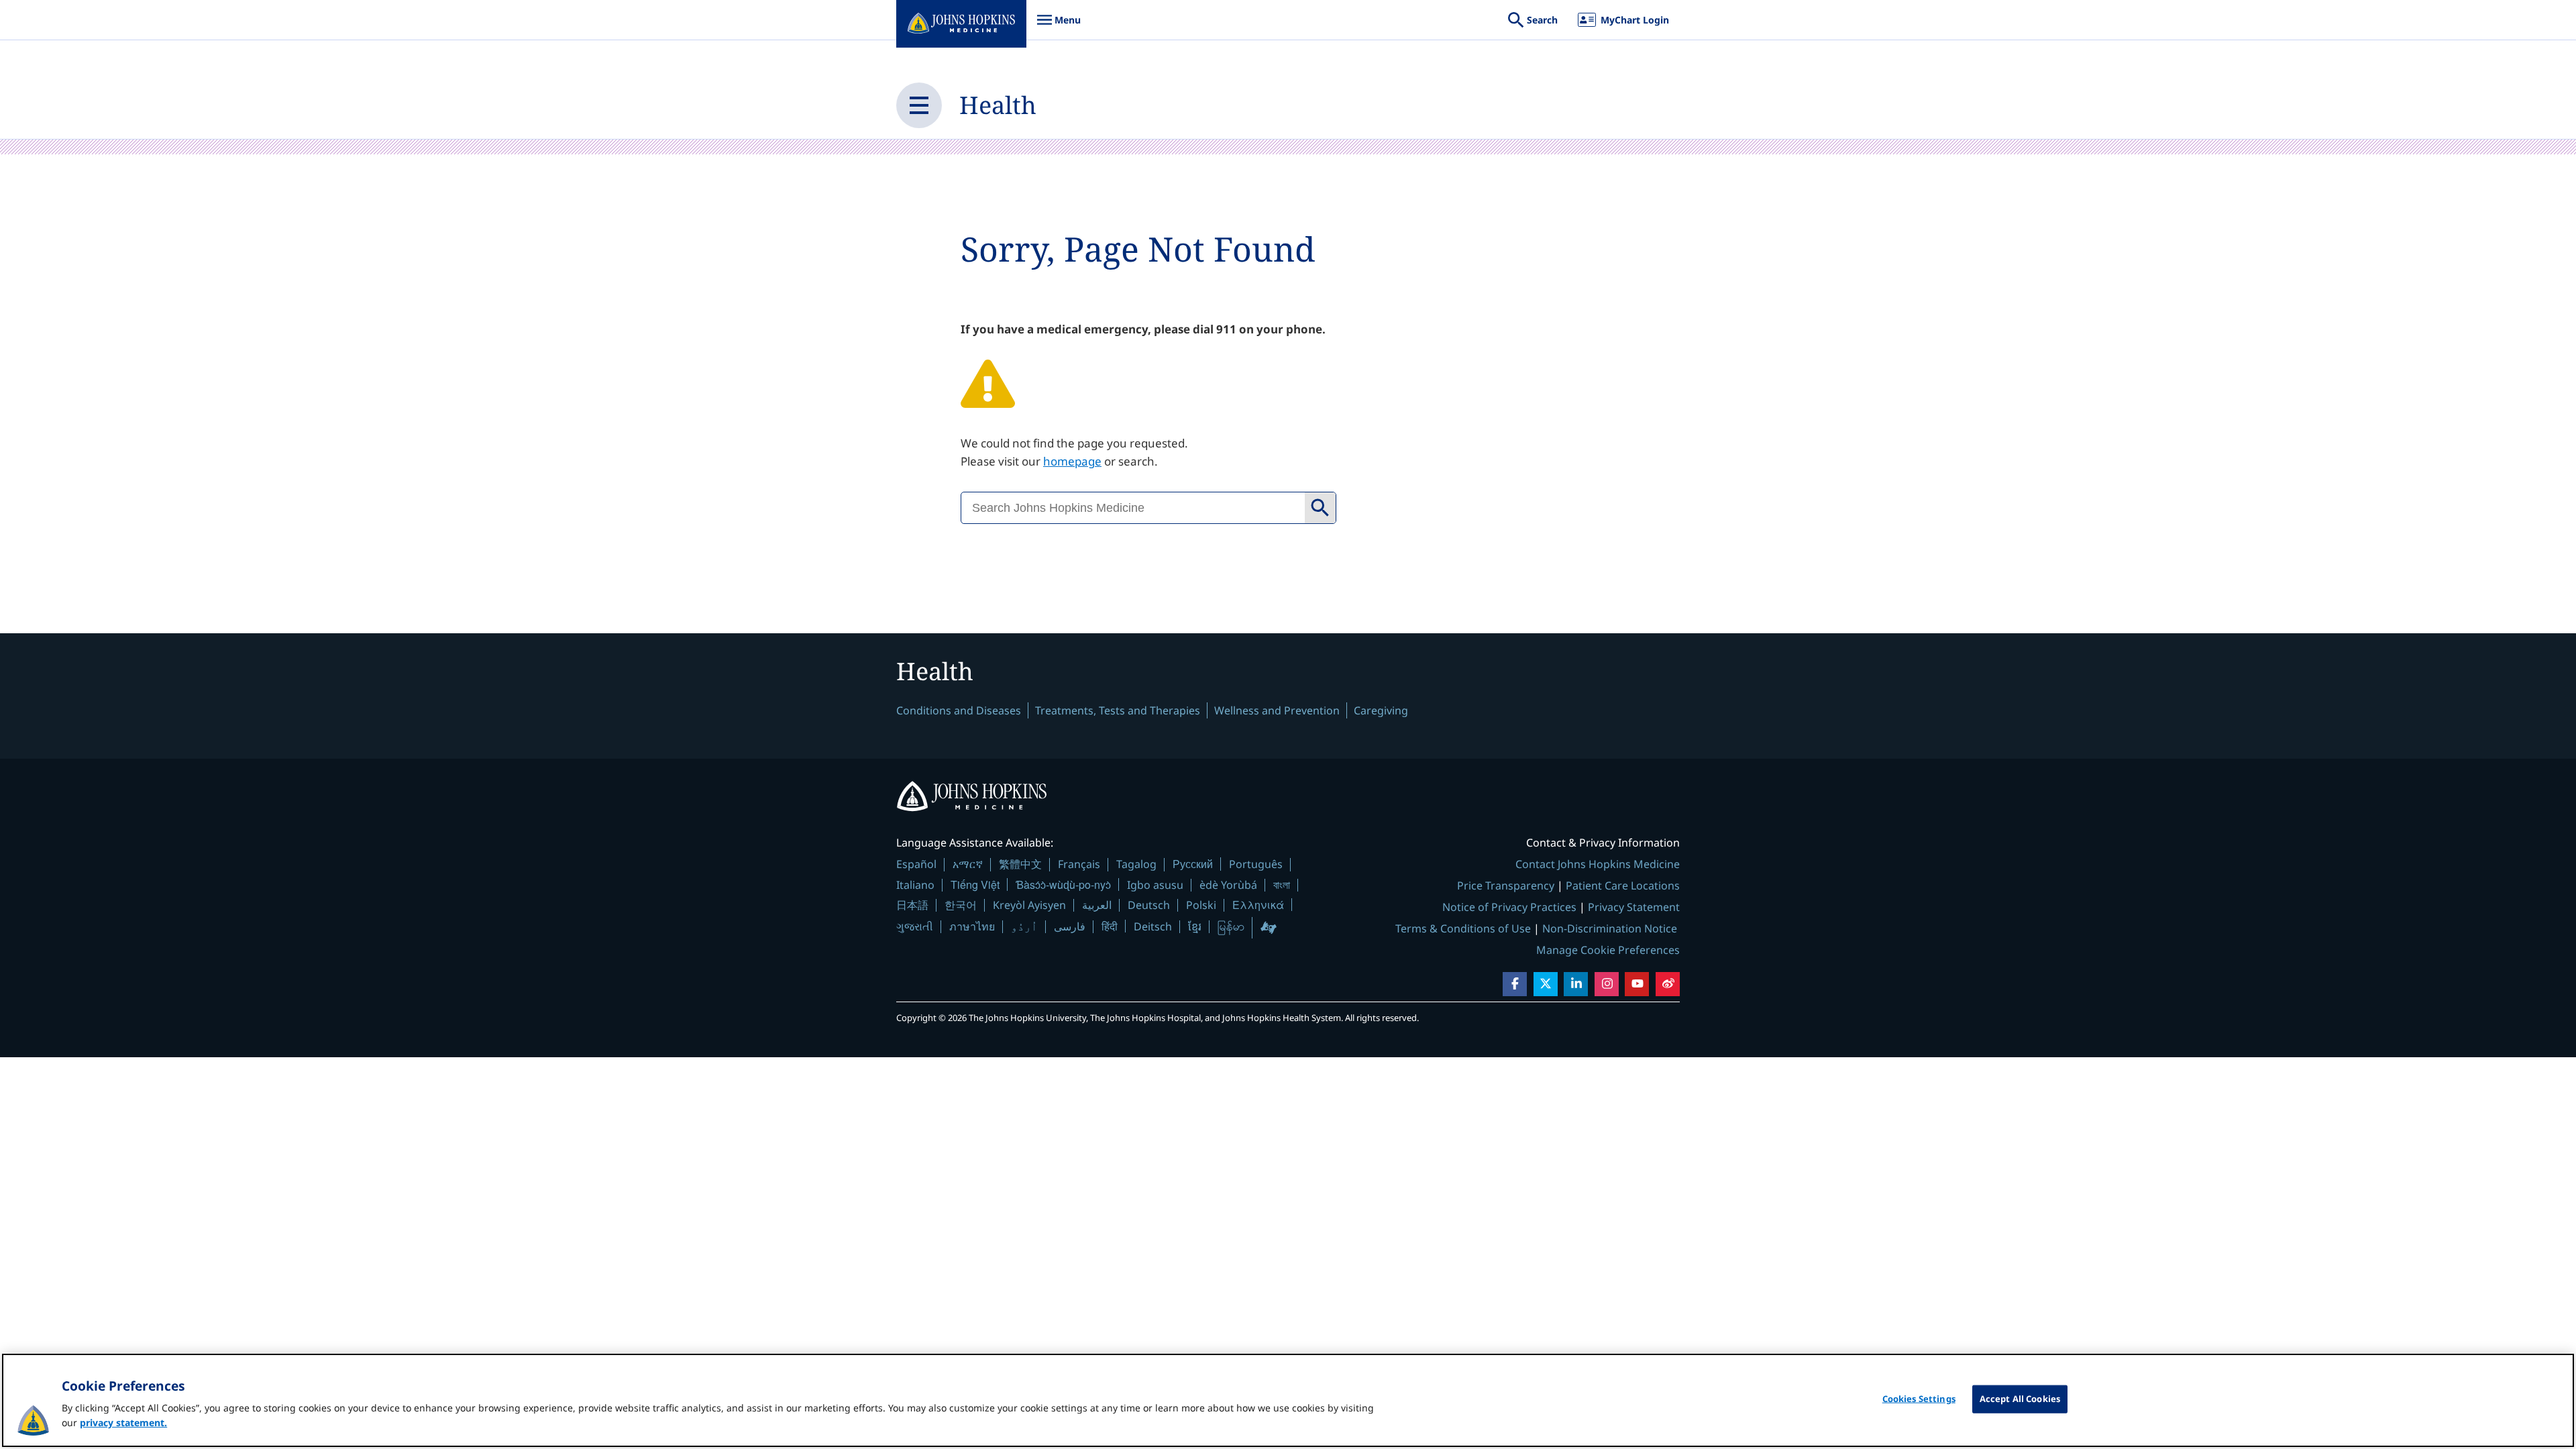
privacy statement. (123, 1423)
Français (1079, 864)
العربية (1097, 905)
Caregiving (1381, 710)
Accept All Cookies (2020, 1399)
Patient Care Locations (1623, 885)
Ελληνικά (1258, 905)
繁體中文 (1020, 864)
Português (1256, 864)
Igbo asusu (1155, 885)
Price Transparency (1506, 885)
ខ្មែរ (1195, 926)
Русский (1193, 864)
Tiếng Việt (975, 884)
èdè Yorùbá (1228, 885)
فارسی (1070, 926)
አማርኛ (968, 864)
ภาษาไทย (972, 926)
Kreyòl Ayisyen (1029, 905)
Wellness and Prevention (1277, 710)
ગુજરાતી (915, 926)
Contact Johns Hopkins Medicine (1598, 864)
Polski (1201, 905)
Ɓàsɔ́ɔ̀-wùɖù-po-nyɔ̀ (1063, 884)
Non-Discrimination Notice (1610, 928)
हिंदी (1110, 926)
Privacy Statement (1634, 907)
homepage (1072, 461)
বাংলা (1282, 885)
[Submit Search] (1320, 508)
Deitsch (1153, 926)
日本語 (912, 905)
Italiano (915, 885)
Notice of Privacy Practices (1509, 907)
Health (998, 105)
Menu (1059, 26)
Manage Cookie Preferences (1608, 950)
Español (916, 864)
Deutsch (1149, 905)
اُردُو (1024, 926)
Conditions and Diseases (959, 710)
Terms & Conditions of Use (1463, 928)
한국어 (961, 905)
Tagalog (1136, 864)
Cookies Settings (1919, 1399)
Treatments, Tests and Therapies (1118, 710)
